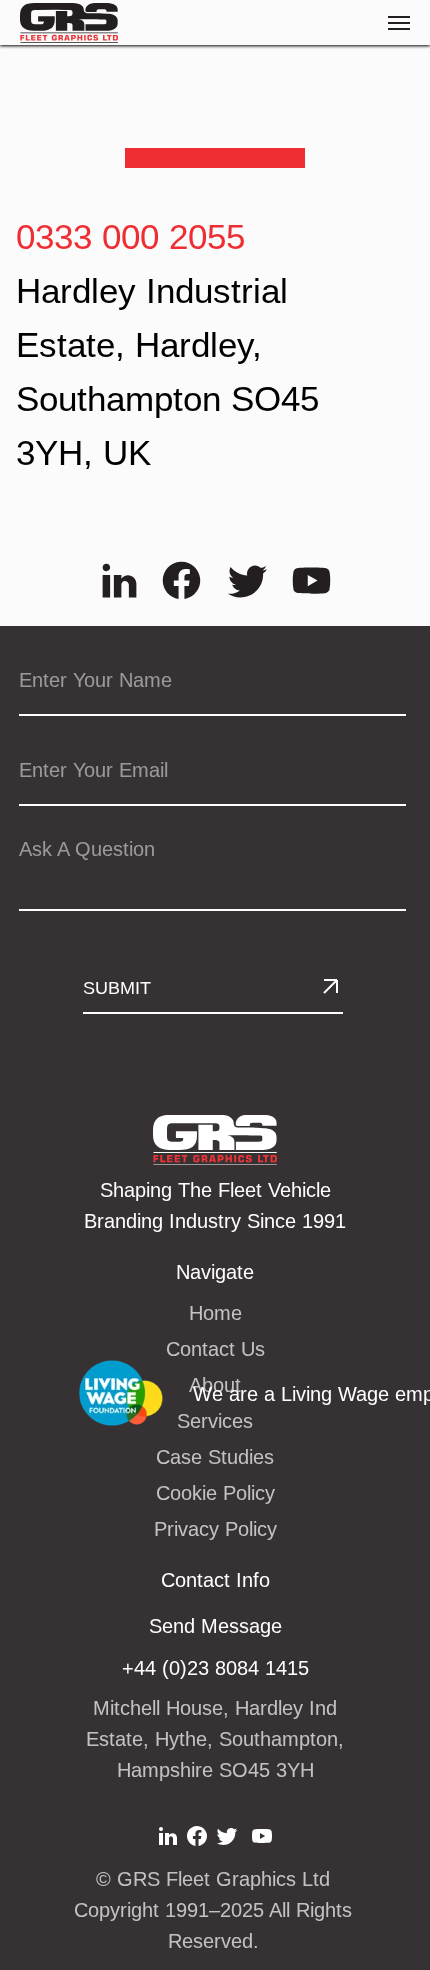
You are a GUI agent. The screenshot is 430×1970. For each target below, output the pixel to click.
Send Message (215, 1626)
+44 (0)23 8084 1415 (215, 1668)
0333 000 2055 (130, 236)
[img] (119, 580)
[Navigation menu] (399, 23)
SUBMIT (117, 988)
